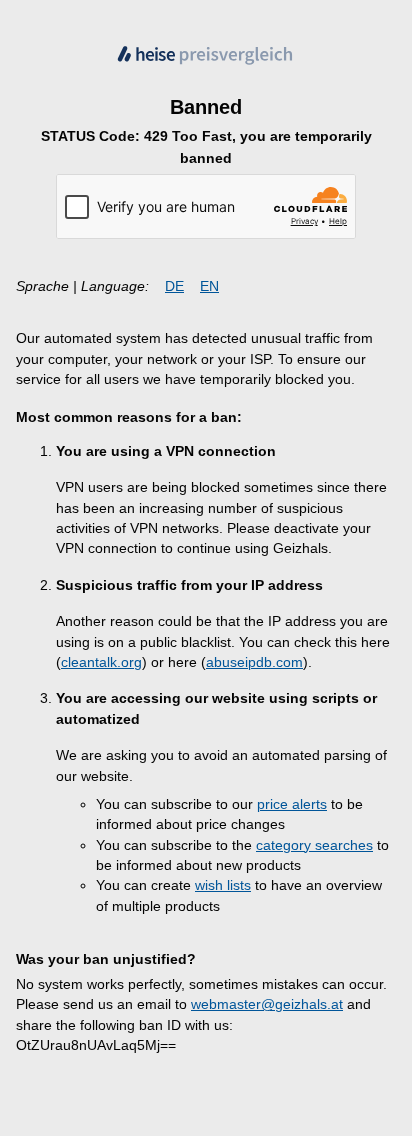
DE (174, 286)
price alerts (292, 804)
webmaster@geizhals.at (267, 1004)
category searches (314, 845)
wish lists (223, 885)
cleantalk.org (101, 662)
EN (209, 286)
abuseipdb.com (254, 662)
